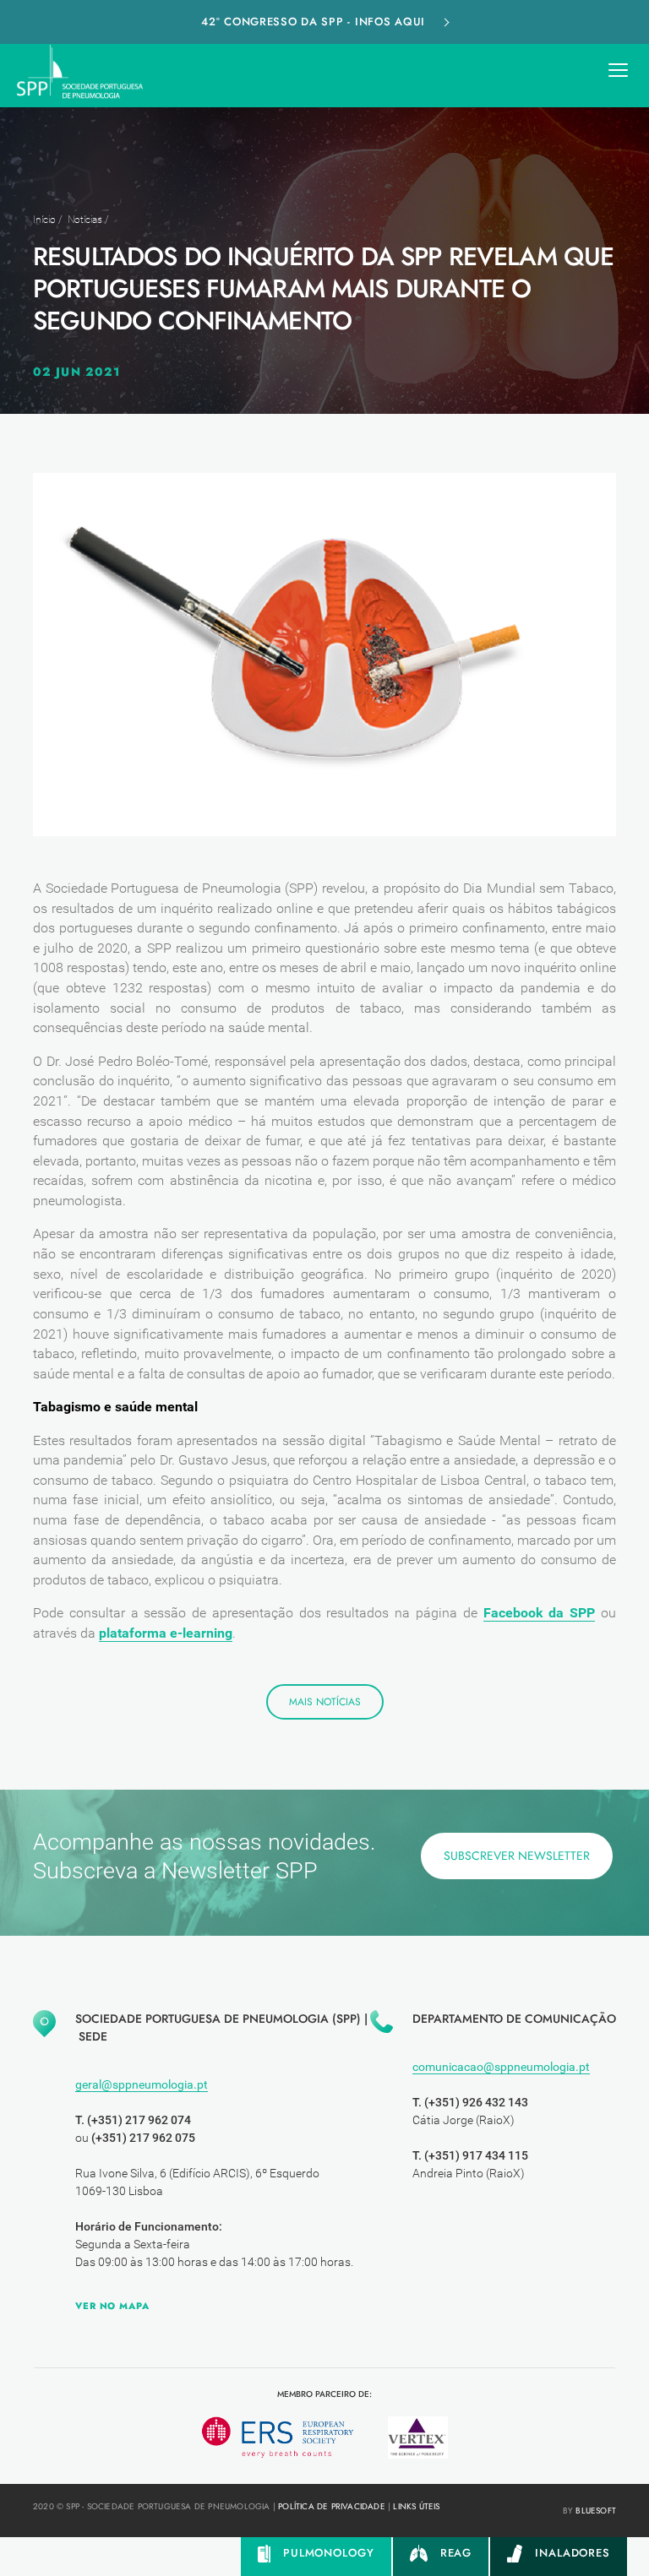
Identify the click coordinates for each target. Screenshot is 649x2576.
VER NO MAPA (112, 2306)
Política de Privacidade (332, 2506)
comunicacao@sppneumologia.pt (501, 2067)
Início (44, 220)
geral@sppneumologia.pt (142, 2084)
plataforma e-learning (166, 1633)
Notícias (85, 220)
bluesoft (596, 2511)
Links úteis (416, 2506)
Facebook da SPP (540, 1613)
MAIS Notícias (325, 1702)
